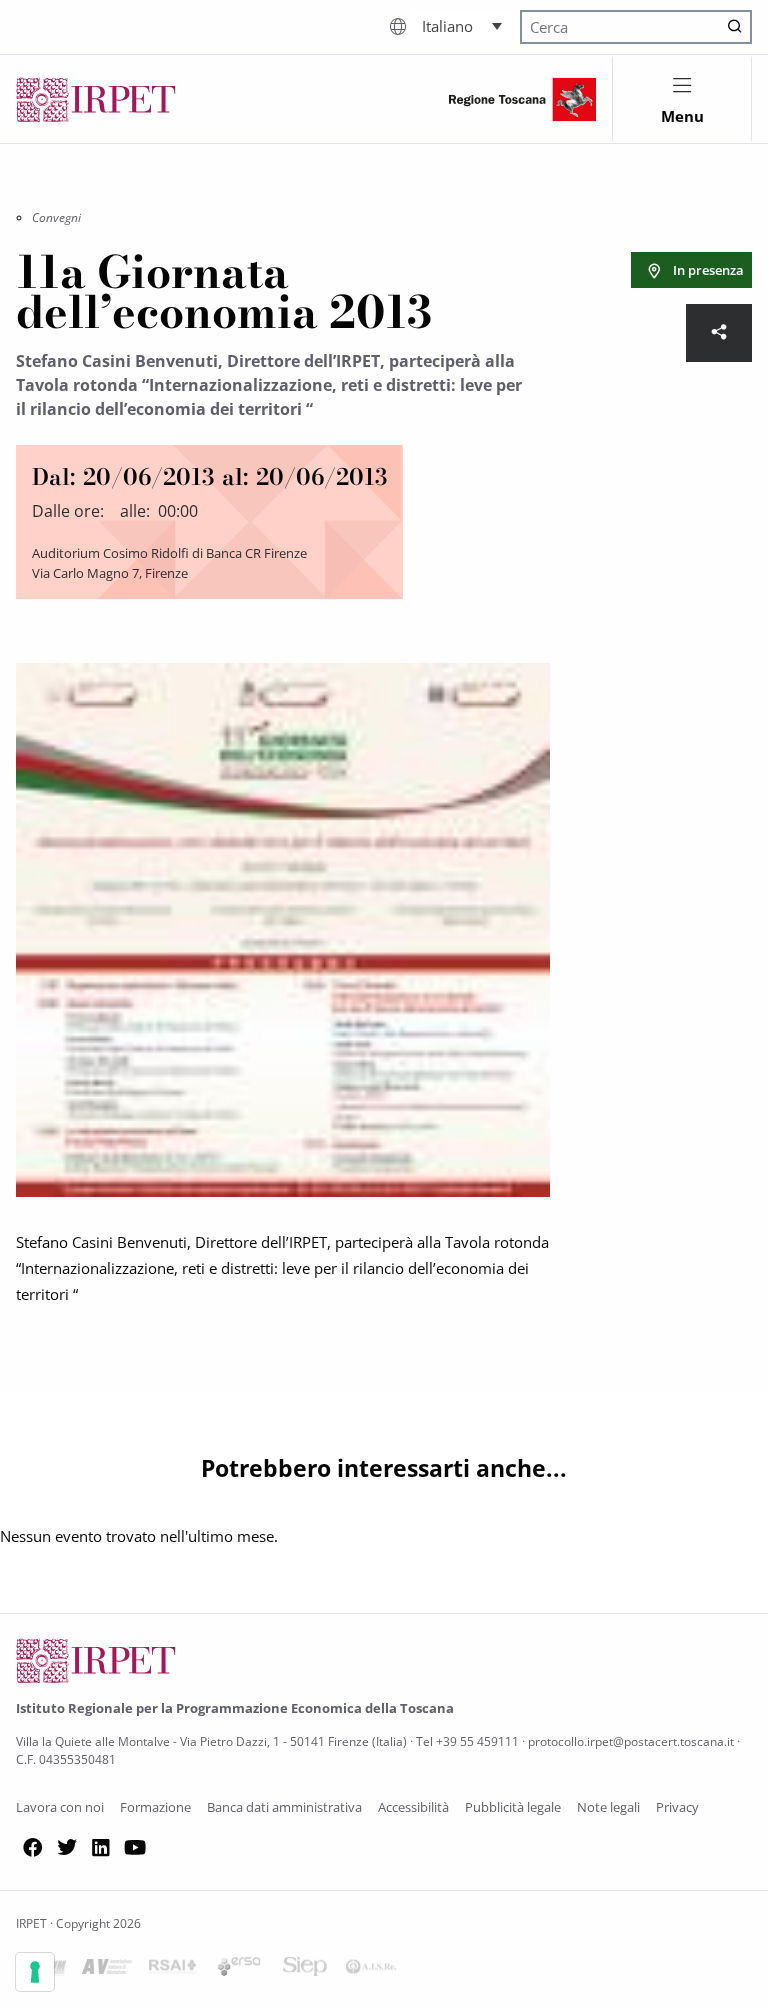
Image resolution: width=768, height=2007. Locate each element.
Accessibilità (413, 1807)
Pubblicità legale (513, 1807)
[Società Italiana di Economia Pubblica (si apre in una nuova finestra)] (305, 1970)
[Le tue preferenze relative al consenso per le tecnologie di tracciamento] (35, 1972)
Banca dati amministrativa (284, 1807)
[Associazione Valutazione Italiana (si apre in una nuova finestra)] (107, 1970)
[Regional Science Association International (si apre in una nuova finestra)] (173, 1970)
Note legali (608, 1807)
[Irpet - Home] (96, 99)
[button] (462, 25)
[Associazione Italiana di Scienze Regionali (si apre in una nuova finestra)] (371, 1970)
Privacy (677, 1807)
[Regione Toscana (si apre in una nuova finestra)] (522, 99)
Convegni (56, 217)
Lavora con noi (60, 1807)
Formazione (155, 1807)
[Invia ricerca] (735, 27)
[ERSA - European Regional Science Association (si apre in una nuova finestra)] (239, 1970)
